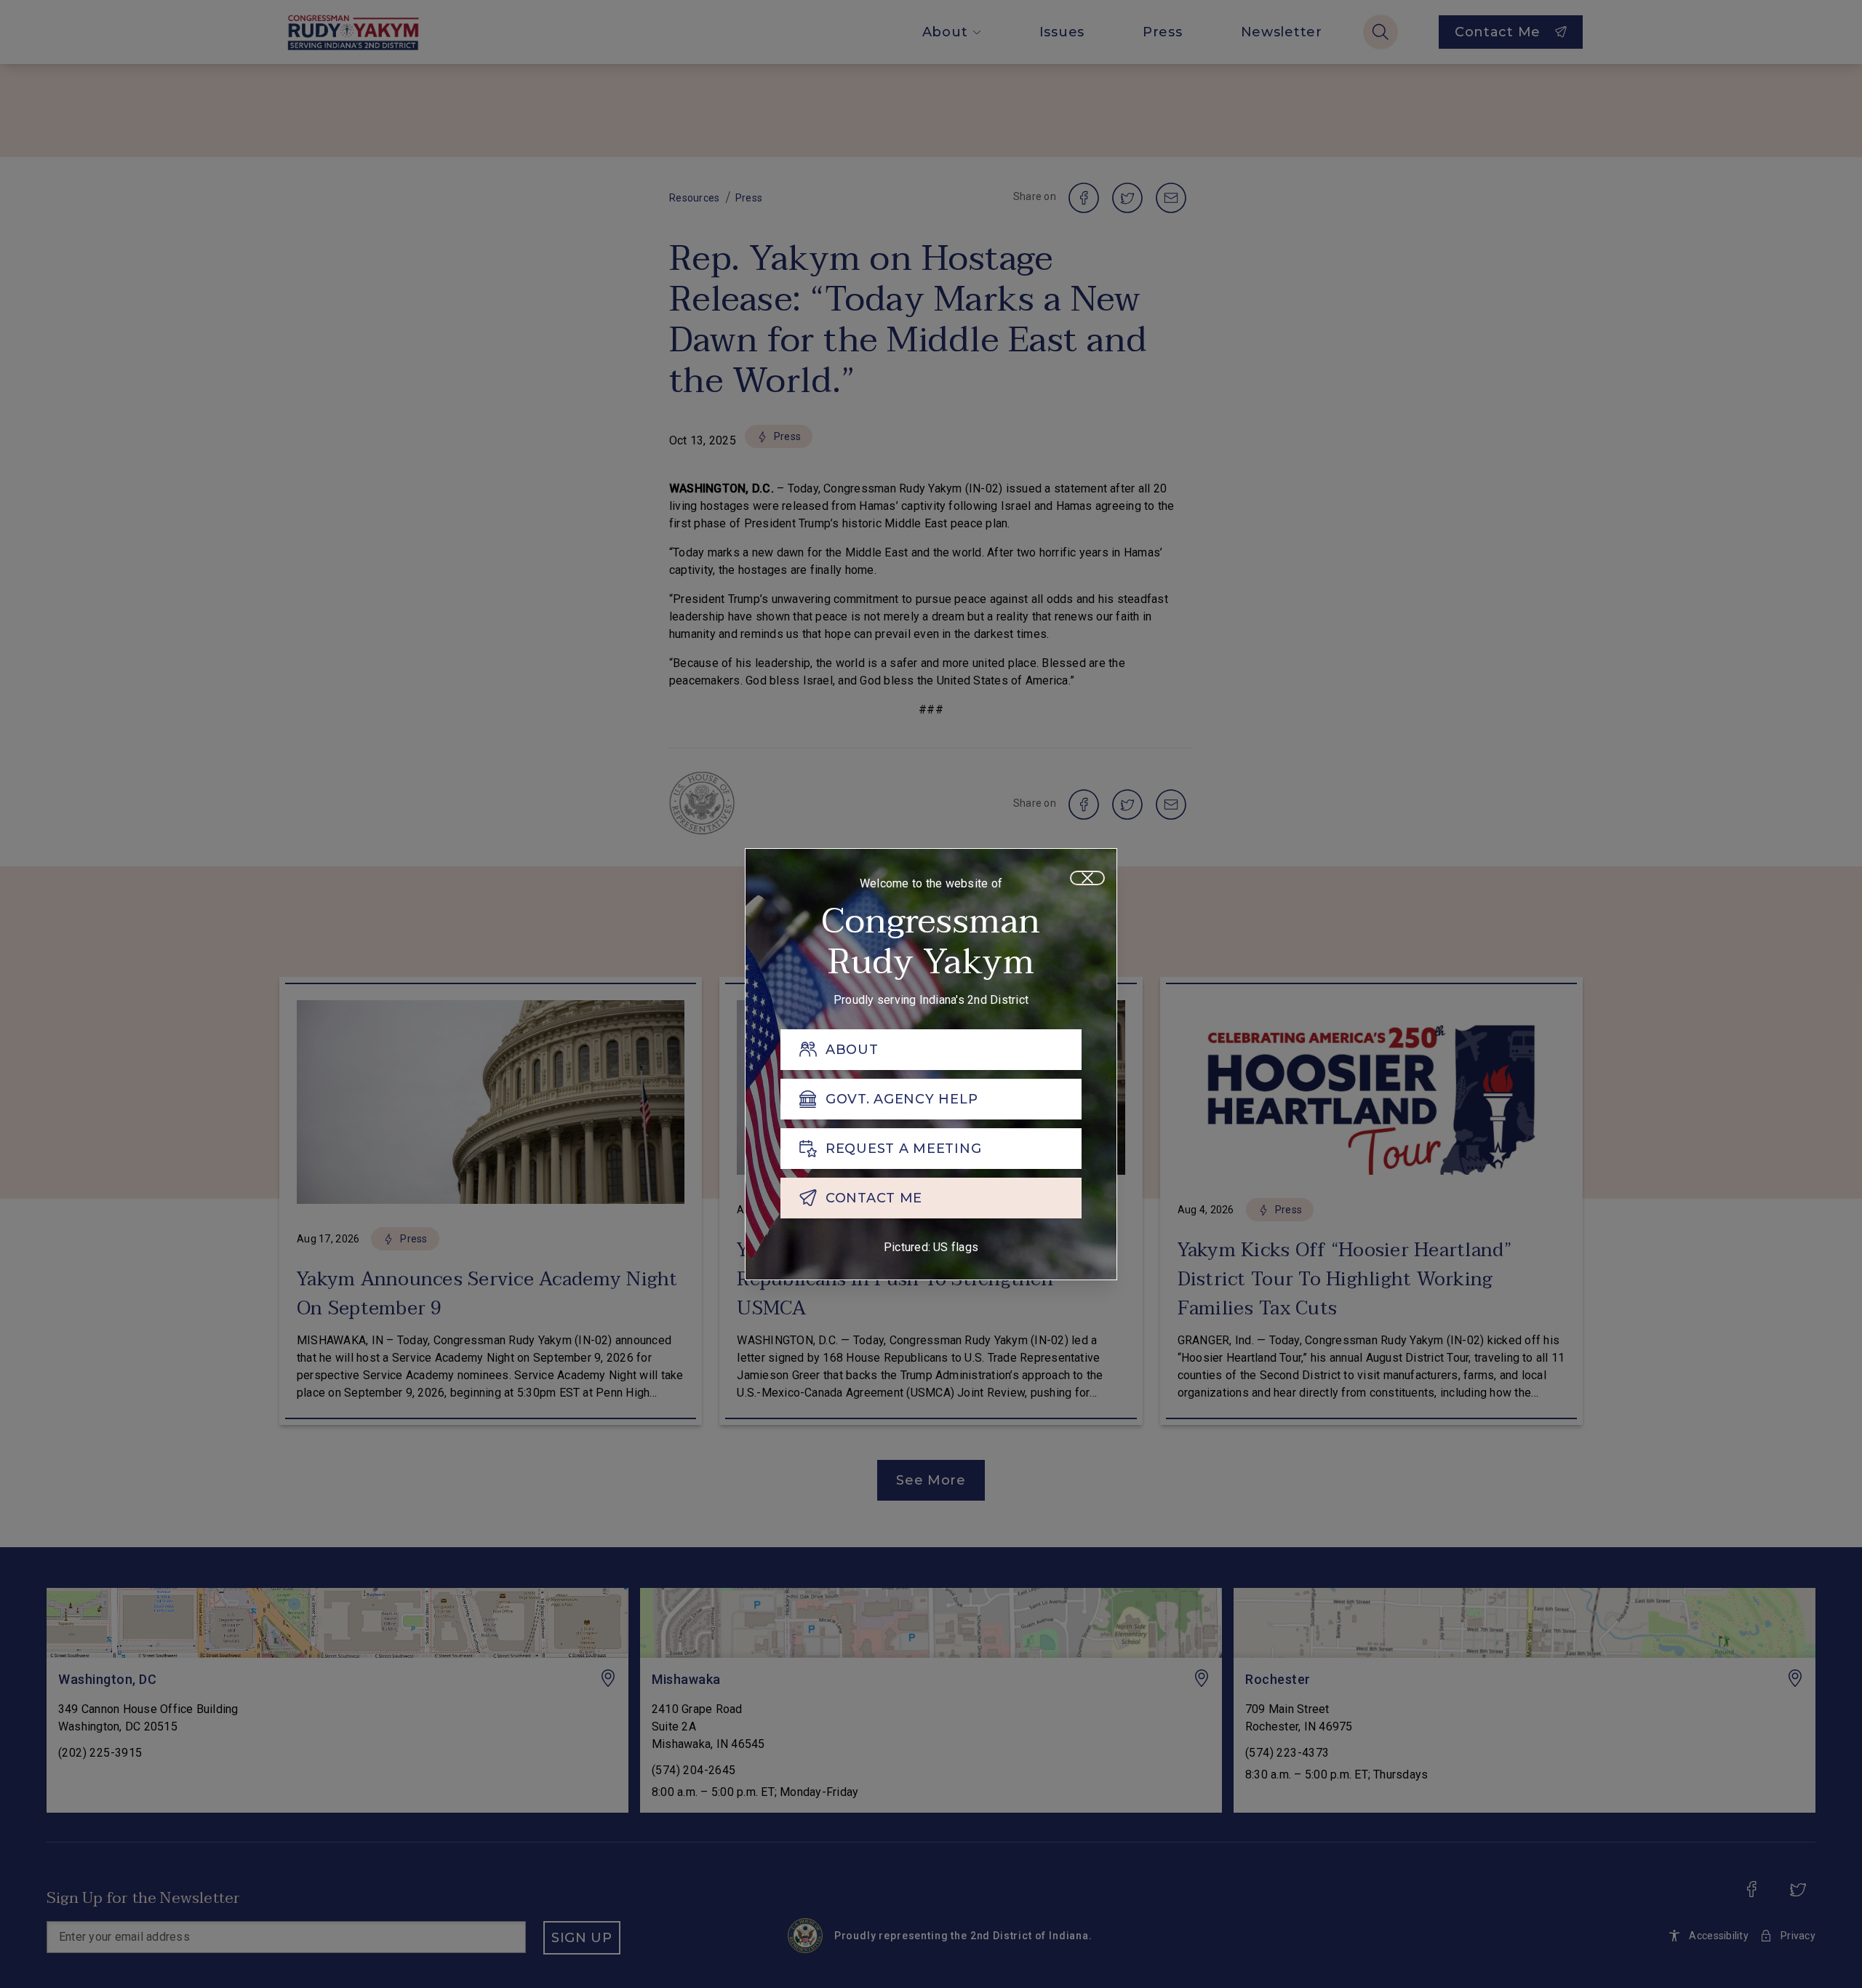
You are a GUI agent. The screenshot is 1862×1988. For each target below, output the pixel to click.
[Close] (1087, 878)
